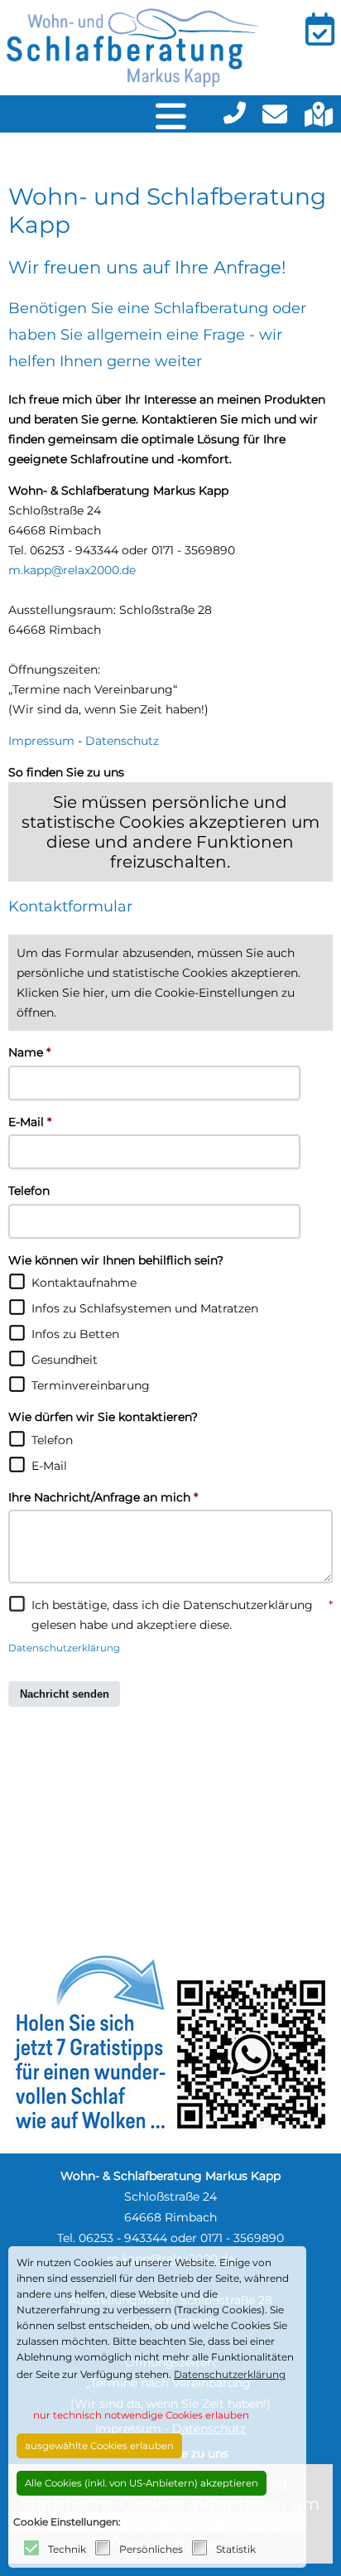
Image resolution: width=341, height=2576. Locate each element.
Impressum (41, 741)
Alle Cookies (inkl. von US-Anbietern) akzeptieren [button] (142, 2483)
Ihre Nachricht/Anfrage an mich (103, 1497)
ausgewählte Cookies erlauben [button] (99, 2446)
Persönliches (151, 2549)
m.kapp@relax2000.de (72, 570)
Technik (67, 2549)
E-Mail (30, 1122)
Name (29, 1052)
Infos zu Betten (75, 1334)
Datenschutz (122, 741)
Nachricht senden (65, 1694)
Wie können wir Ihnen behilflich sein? (116, 1260)
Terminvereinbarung (91, 1385)
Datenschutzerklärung (64, 1648)
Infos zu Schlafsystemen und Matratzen (145, 1308)
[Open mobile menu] (171, 114)
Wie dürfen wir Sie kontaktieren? (103, 1417)
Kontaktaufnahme (84, 1283)
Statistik (236, 2549)
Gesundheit (65, 1360)
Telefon (29, 1191)
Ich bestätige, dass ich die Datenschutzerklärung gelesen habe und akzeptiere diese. (182, 1615)
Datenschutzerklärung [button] (230, 2374)
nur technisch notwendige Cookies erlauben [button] (141, 2415)
